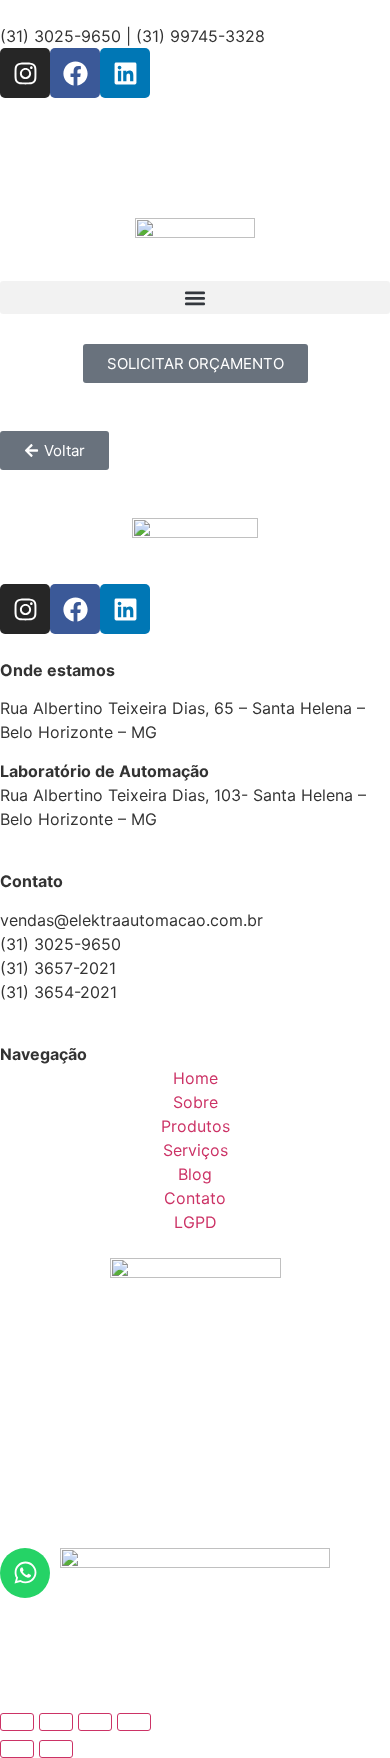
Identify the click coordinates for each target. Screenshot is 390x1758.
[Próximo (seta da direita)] (56, 1749)
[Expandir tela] (56, 1722)
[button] (195, 297)
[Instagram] (25, 73)
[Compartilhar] (95, 1722)
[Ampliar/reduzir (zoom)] (17, 1722)
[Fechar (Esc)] (134, 1722)
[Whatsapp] (25, 1573)
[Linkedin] (125, 73)
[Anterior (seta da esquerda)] (17, 1749)
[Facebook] (75, 73)
